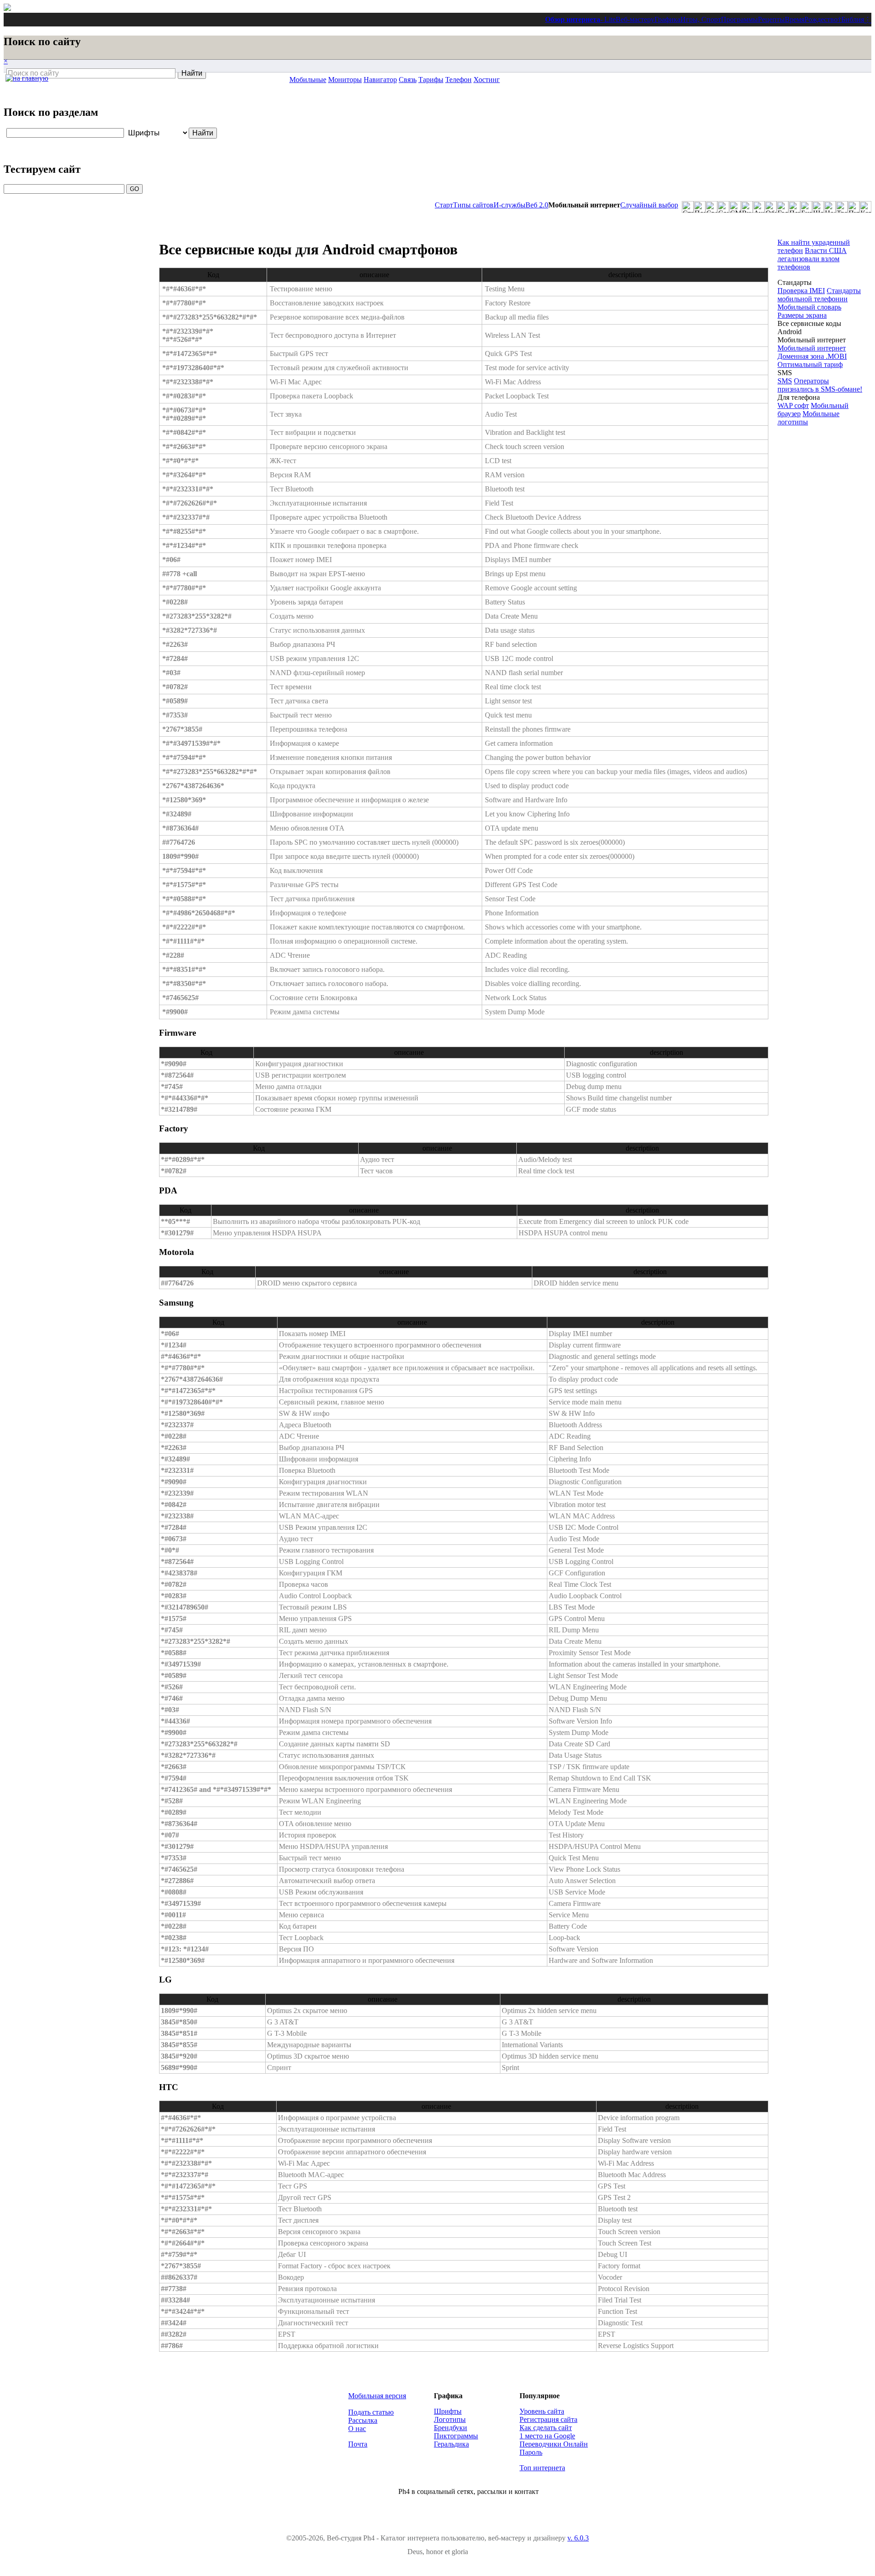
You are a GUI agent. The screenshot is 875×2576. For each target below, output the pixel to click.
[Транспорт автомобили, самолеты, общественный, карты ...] (842, 207)
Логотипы (450, 2419)
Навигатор (380, 80)
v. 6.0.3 (578, 2538)
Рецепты (771, 19)
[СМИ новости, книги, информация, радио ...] (735, 207)
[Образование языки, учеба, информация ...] (771, 207)
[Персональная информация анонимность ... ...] (794, 207)
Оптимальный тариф (810, 364)
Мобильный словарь (809, 307)
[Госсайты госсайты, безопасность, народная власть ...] (782, 207)
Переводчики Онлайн (554, 2444)
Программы (739, 19)
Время (795, 19)
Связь (408, 80)
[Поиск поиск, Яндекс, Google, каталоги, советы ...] (700, 207)
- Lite (608, 19)
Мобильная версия (377, 2396)
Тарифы (431, 80)
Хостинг (487, 80)
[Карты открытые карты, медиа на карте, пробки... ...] (865, 207)
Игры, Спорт (701, 19)
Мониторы (345, 80)
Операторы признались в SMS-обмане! (820, 385)
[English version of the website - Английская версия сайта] (7, 8)
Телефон (458, 80)
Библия (853, 19)
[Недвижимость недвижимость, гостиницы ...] (830, 207)
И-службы (510, 205)
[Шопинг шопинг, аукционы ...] (818, 207)
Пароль (531, 2452)
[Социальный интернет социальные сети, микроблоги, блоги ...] (723, 207)
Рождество (821, 19)
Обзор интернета (573, 19)
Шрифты (448, 2411)
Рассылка (363, 2420)
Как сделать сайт (546, 2428)
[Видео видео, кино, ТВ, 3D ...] (747, 207)
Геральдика (451, 2444)
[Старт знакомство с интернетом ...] (688, 207)
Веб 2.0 (537, 205)
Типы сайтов (473, 205)
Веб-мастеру (635, 19)
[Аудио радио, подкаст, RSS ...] (759, 207)
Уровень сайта (542, 2411)
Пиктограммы (456, 2436)
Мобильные (308, 80)
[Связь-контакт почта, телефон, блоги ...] (711, 207)
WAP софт (793, 405)
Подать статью (371, 2412)
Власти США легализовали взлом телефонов (812, 259)
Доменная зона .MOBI (812, 356)
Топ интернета (542, 2468)
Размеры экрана (802, 315)
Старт (444, 205)
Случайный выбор (649, 205)
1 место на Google (547, 2436)
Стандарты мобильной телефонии (819, 295)
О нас (357, 2429)
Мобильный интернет (812, 348)
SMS (785, 381)
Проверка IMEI (801, 291)
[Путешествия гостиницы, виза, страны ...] (854, 207)
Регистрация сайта (548, 2419)
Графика (667, 19)
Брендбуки (450, 2428)
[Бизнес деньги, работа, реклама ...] (806, 207)
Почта (358, 2444)
